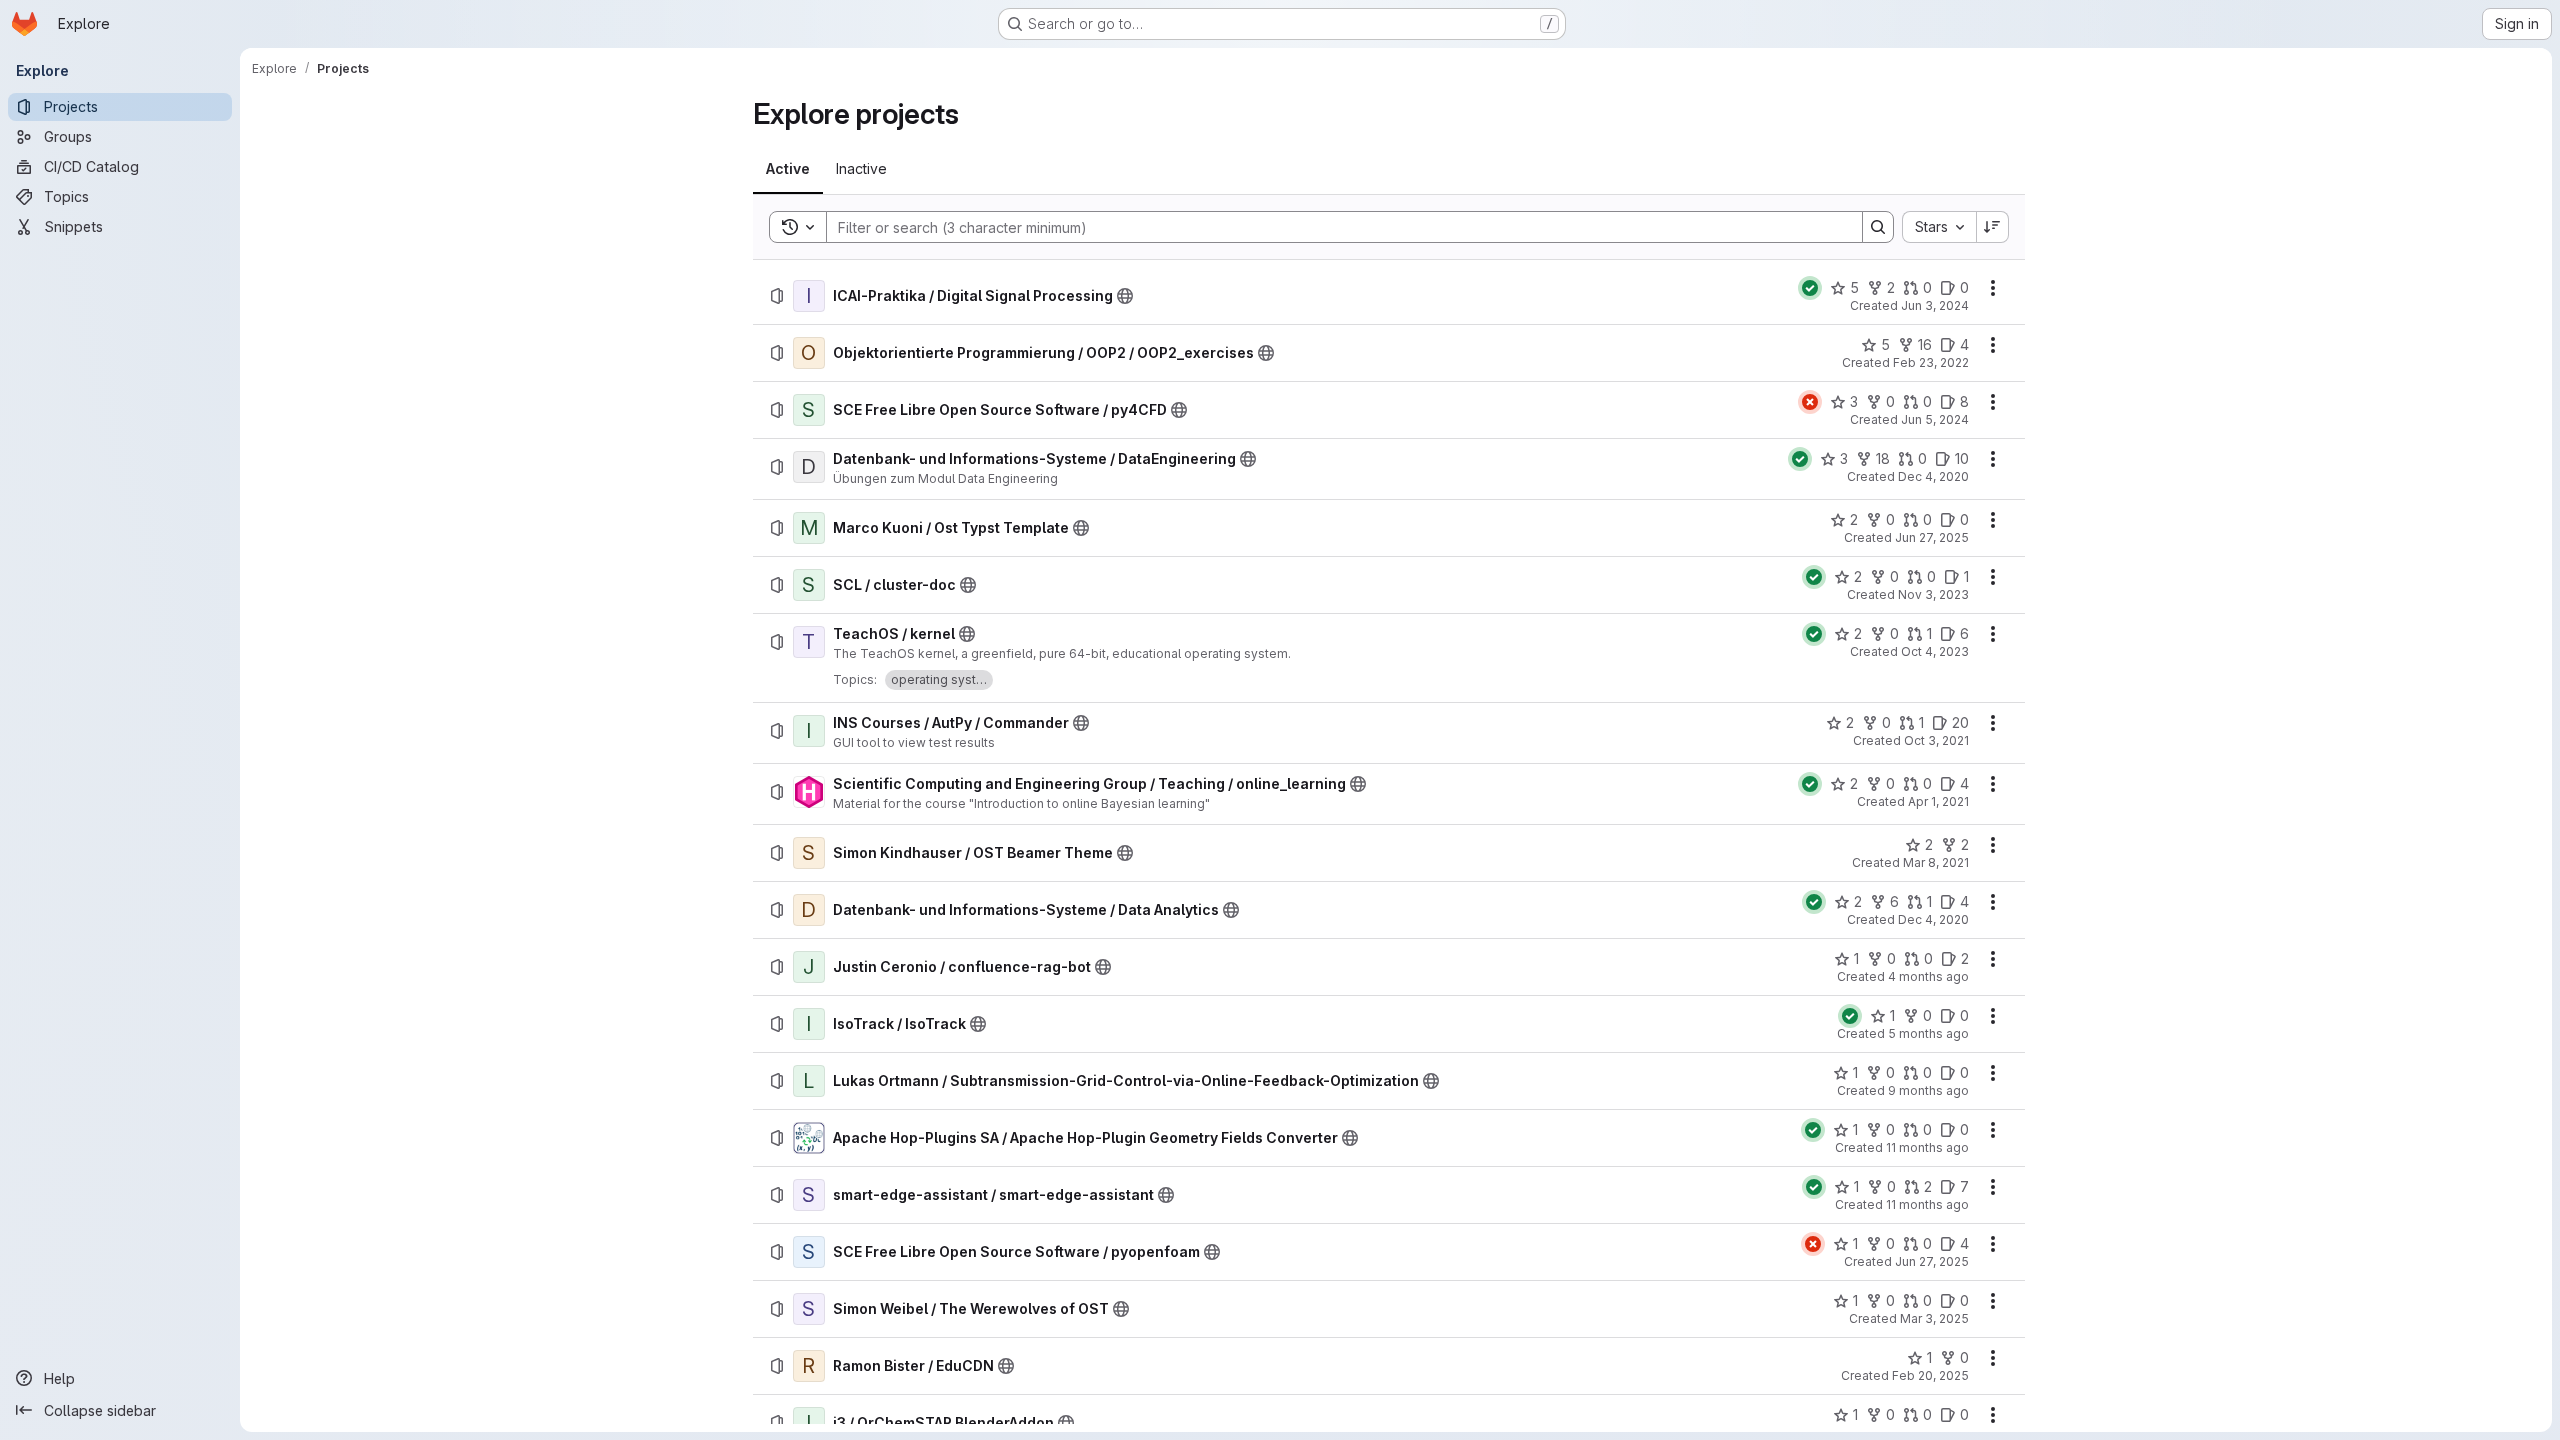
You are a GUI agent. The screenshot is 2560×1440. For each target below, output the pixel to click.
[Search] (1878, 227)
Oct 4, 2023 (1935, 651)
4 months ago (1928, 976)
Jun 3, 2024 (1935, 305)
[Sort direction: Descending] (1993, 227)
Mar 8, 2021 (1936, 862)
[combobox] (1939, 227)
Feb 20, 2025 (1930, 1375)
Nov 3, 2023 (1933, 594)
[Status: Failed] (1810, 402)
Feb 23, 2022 (1931, 362)
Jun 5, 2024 (1935, 419)
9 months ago (1928, 1090)
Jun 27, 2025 (1932, 537)
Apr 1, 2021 (1938, 801)
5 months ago (1928, 1033)
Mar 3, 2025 (1934, 1318)
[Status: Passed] (1810, 288)
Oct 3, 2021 (1936, 740)
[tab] (788, 169)
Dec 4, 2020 (1933, 476)
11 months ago (1927, 1147)
